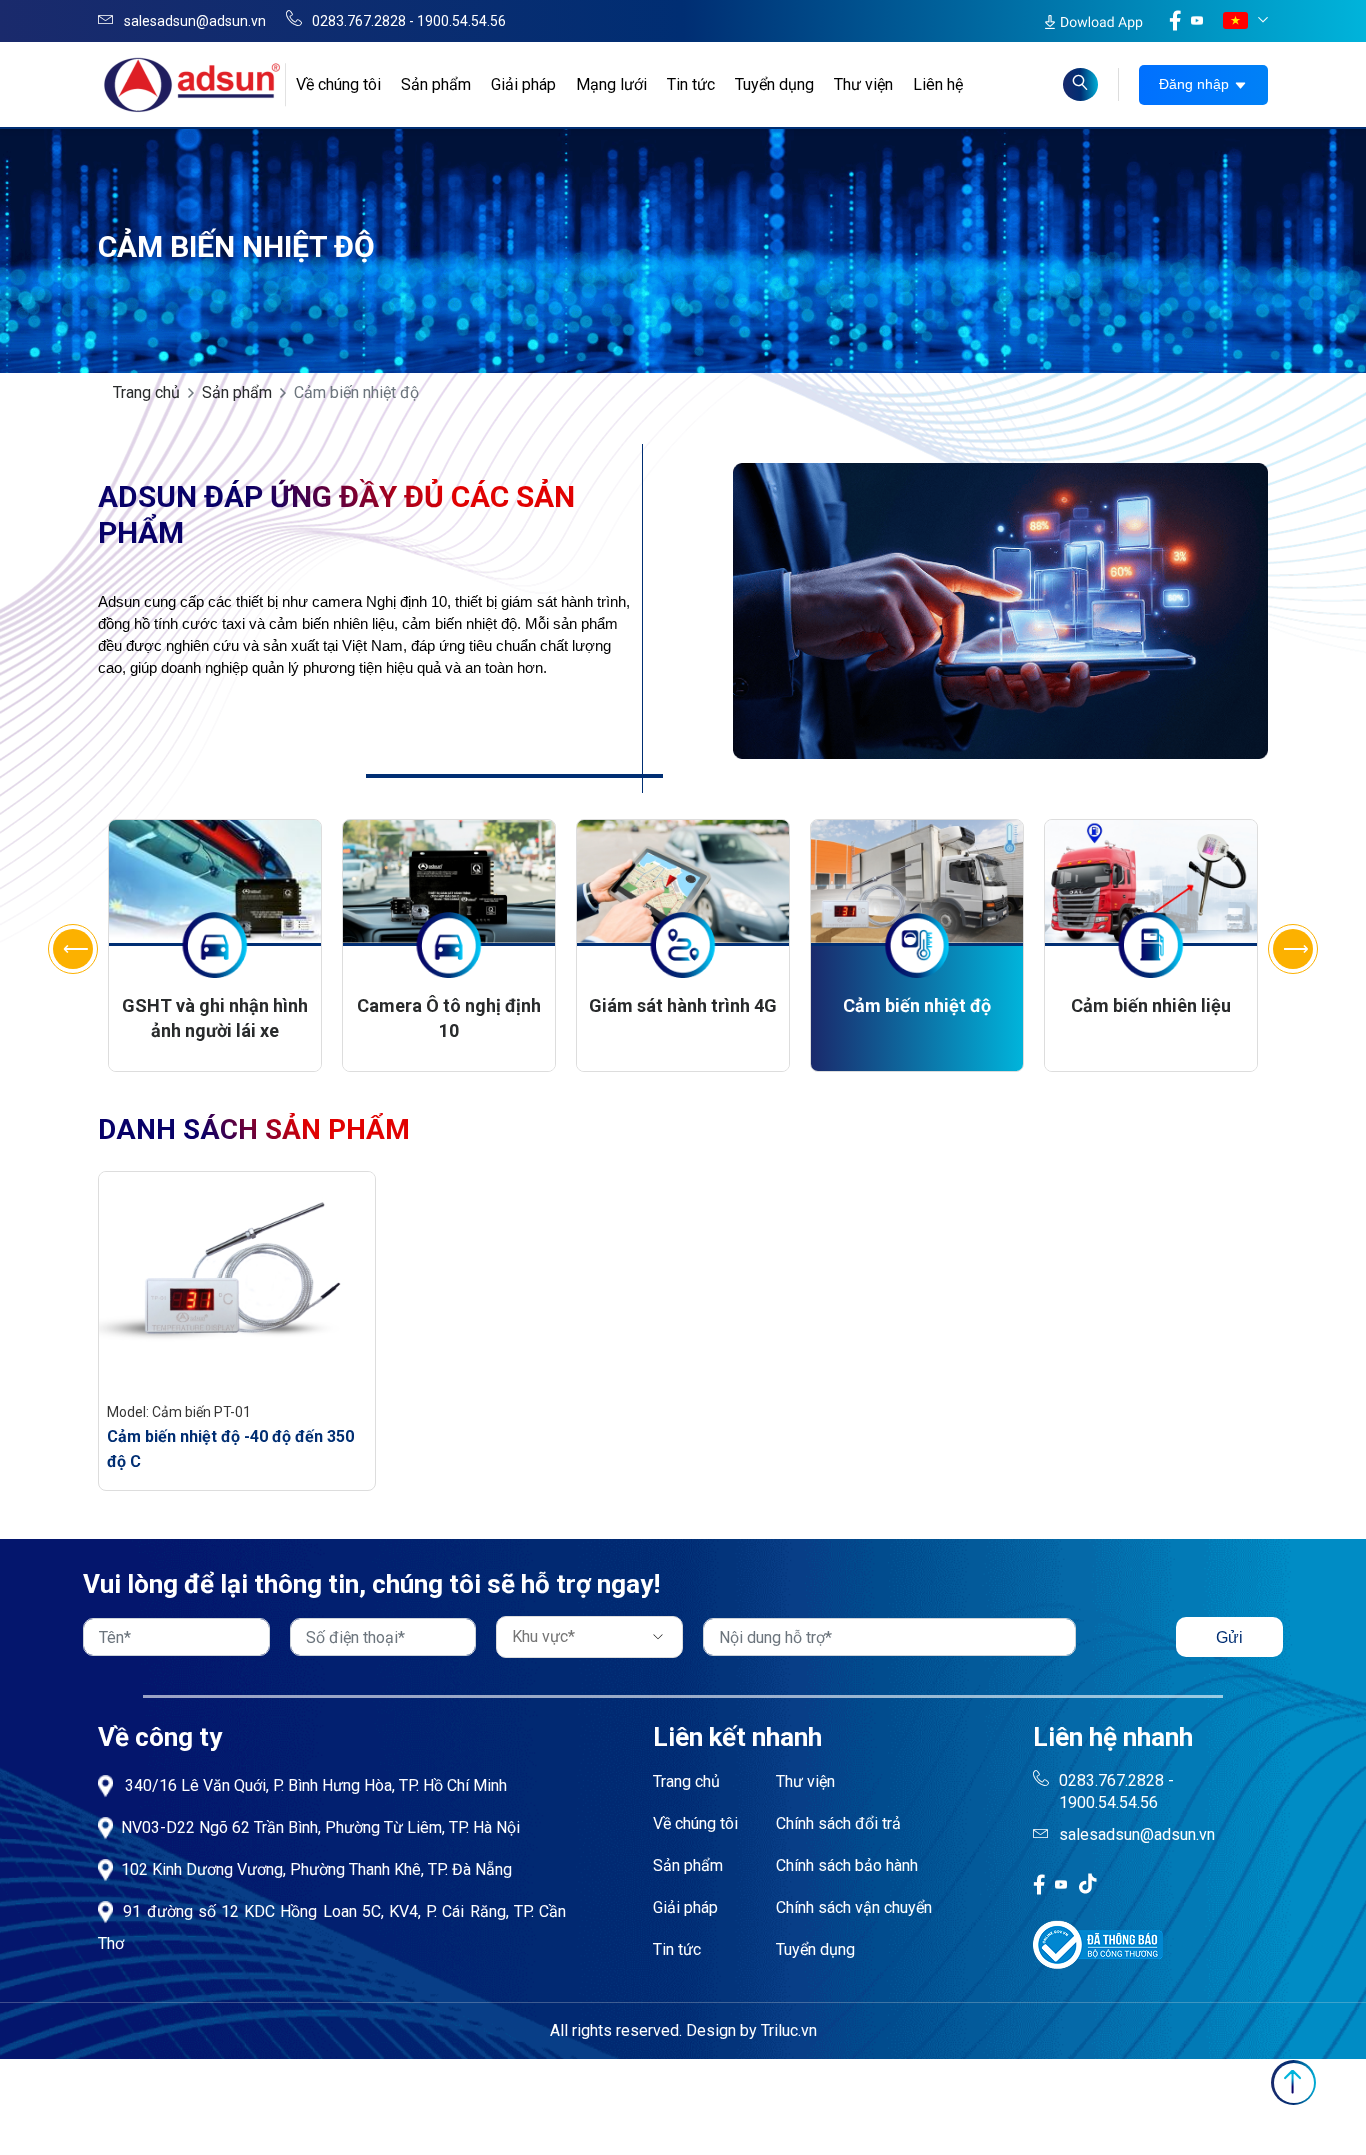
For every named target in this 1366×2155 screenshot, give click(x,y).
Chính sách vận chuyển (854, 1907)
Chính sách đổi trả (838, 1823)
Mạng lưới (611, 84)
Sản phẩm (436, 84)
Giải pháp (523, 84)
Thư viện (863, 84)
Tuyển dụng (774, 84)
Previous (73, 949)
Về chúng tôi (338, 84)
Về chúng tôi (695, 1823)
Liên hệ (938, 84)
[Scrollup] (1293, 2082)
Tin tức (691, 84)
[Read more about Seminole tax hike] (1080, 84)
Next (1293, 949)
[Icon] (1039, 1884)
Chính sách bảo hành (847, 1865)
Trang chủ (146, 392)
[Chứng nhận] (1098, 1943)
